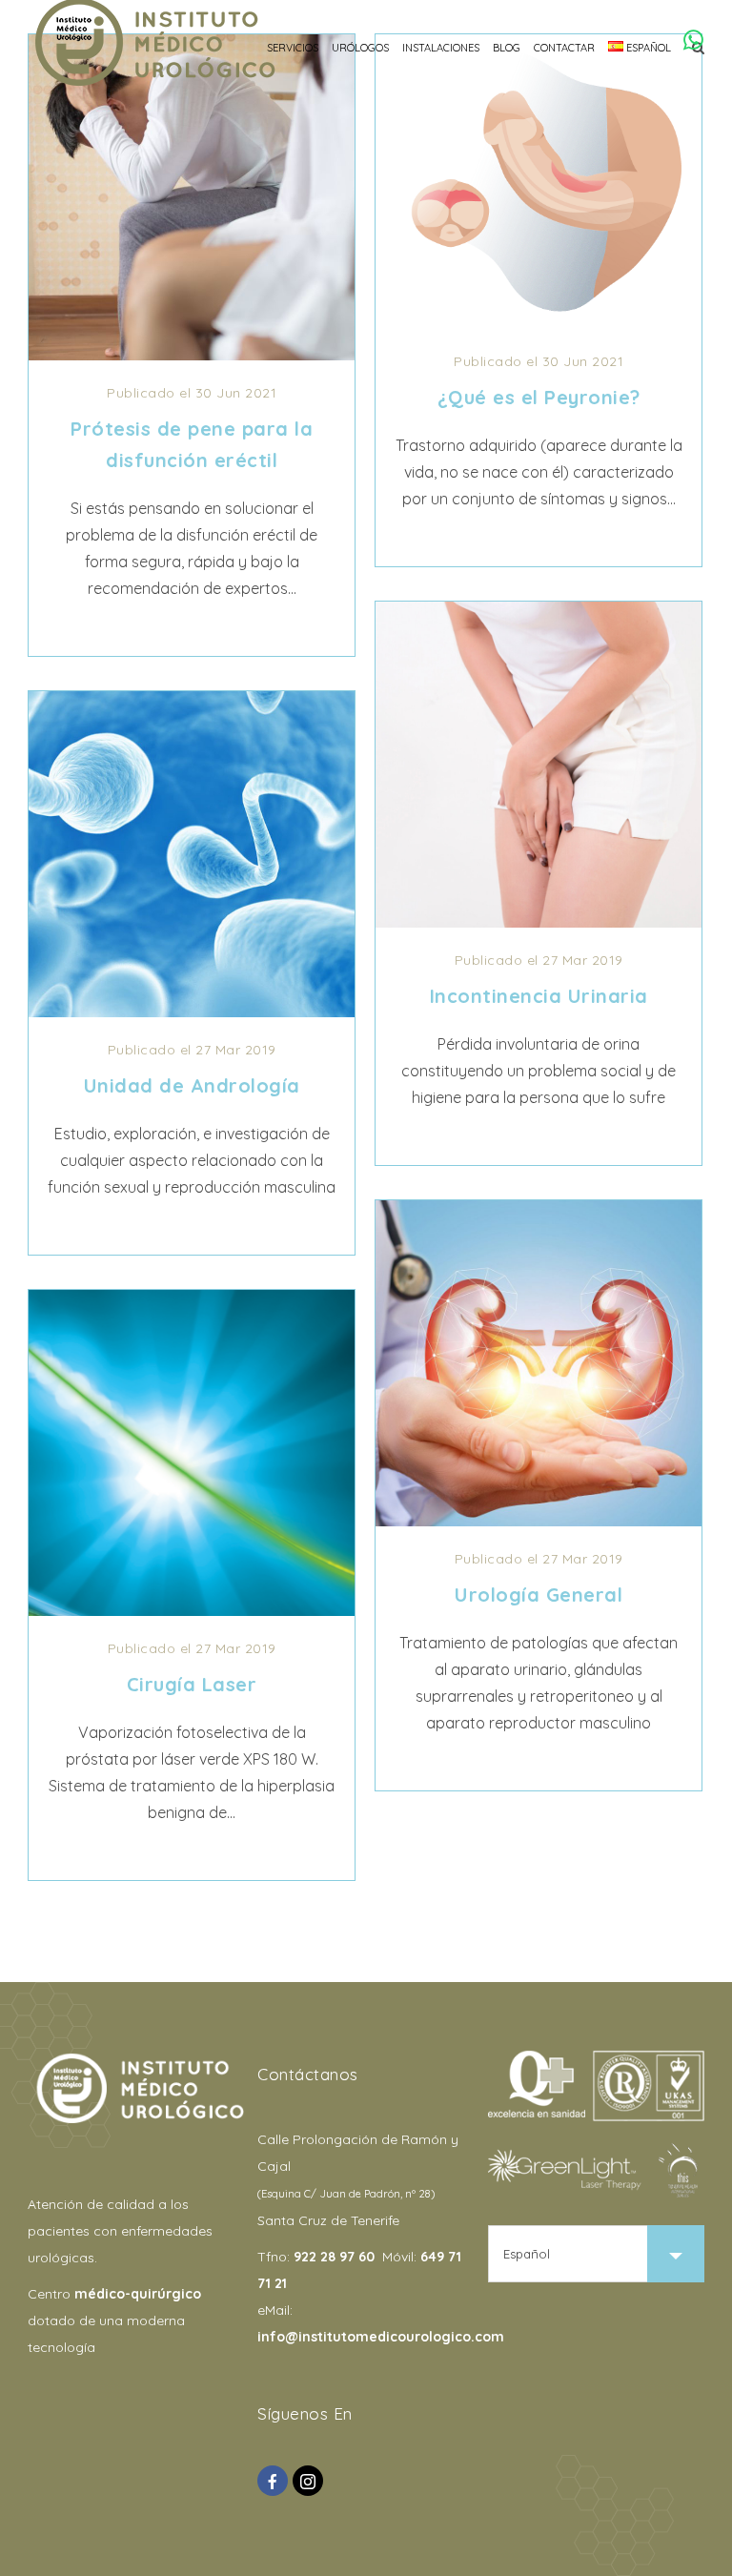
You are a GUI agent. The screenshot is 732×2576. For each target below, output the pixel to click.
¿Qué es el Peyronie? (539, 397)
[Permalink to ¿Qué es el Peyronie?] (539, 323)
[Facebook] (273, 2481)
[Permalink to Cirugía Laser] (192, 1610)
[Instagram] (308, 2481)
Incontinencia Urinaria (539, 996)
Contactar (564, 48)
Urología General (539, 1595)
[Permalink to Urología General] (539, 1521)
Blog (507, 48)
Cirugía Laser (192, 1684)
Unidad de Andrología (192, 1085)
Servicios (293, 48)
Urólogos (360, 48)
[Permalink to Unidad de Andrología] (192, 1012)
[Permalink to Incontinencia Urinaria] (539, 922)
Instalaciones (441, 48)
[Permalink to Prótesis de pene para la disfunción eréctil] (192, 355)
